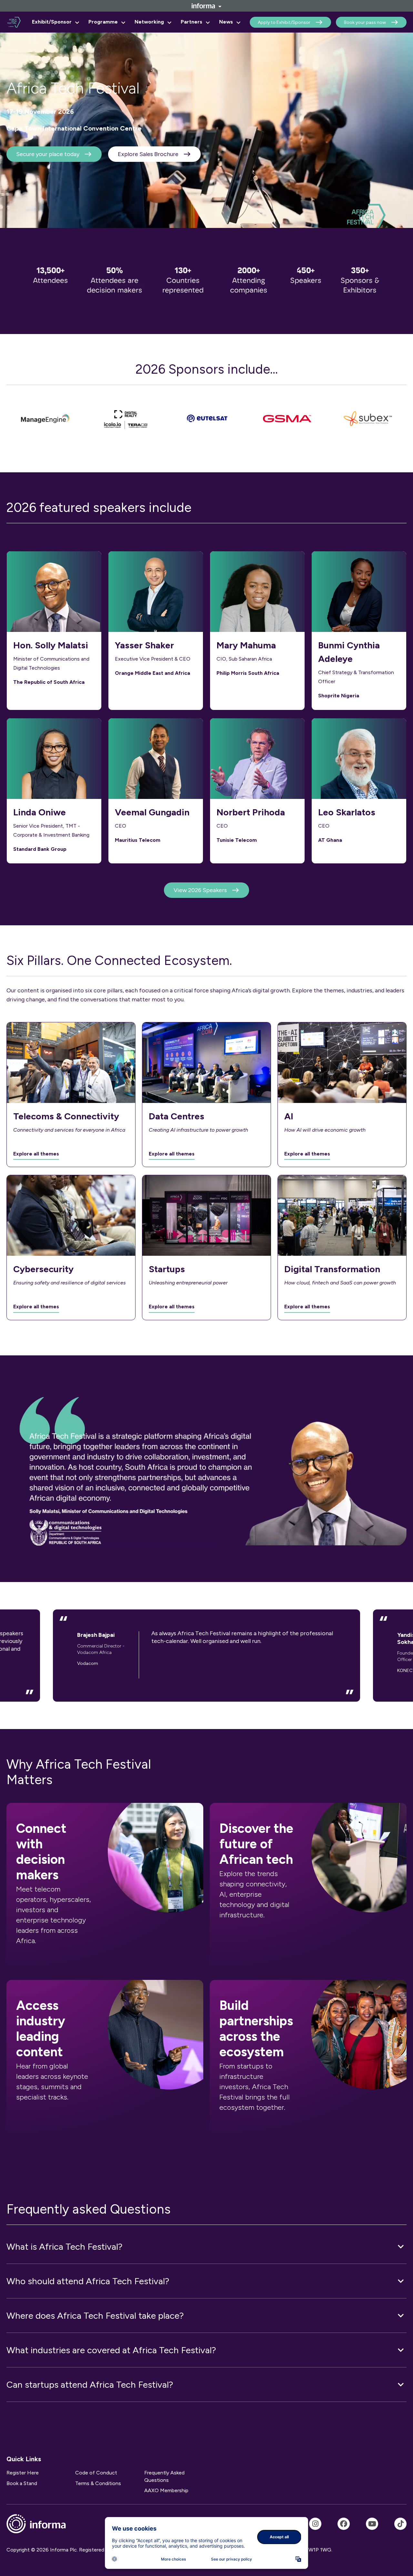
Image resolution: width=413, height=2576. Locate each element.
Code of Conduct (96, 2473)
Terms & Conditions (98, 2483)
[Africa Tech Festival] (344, 2524)
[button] (206, 2247)
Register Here (23, 2473)
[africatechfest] (315, 2524)
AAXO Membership (166, 2490)
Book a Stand (22, 2483)
